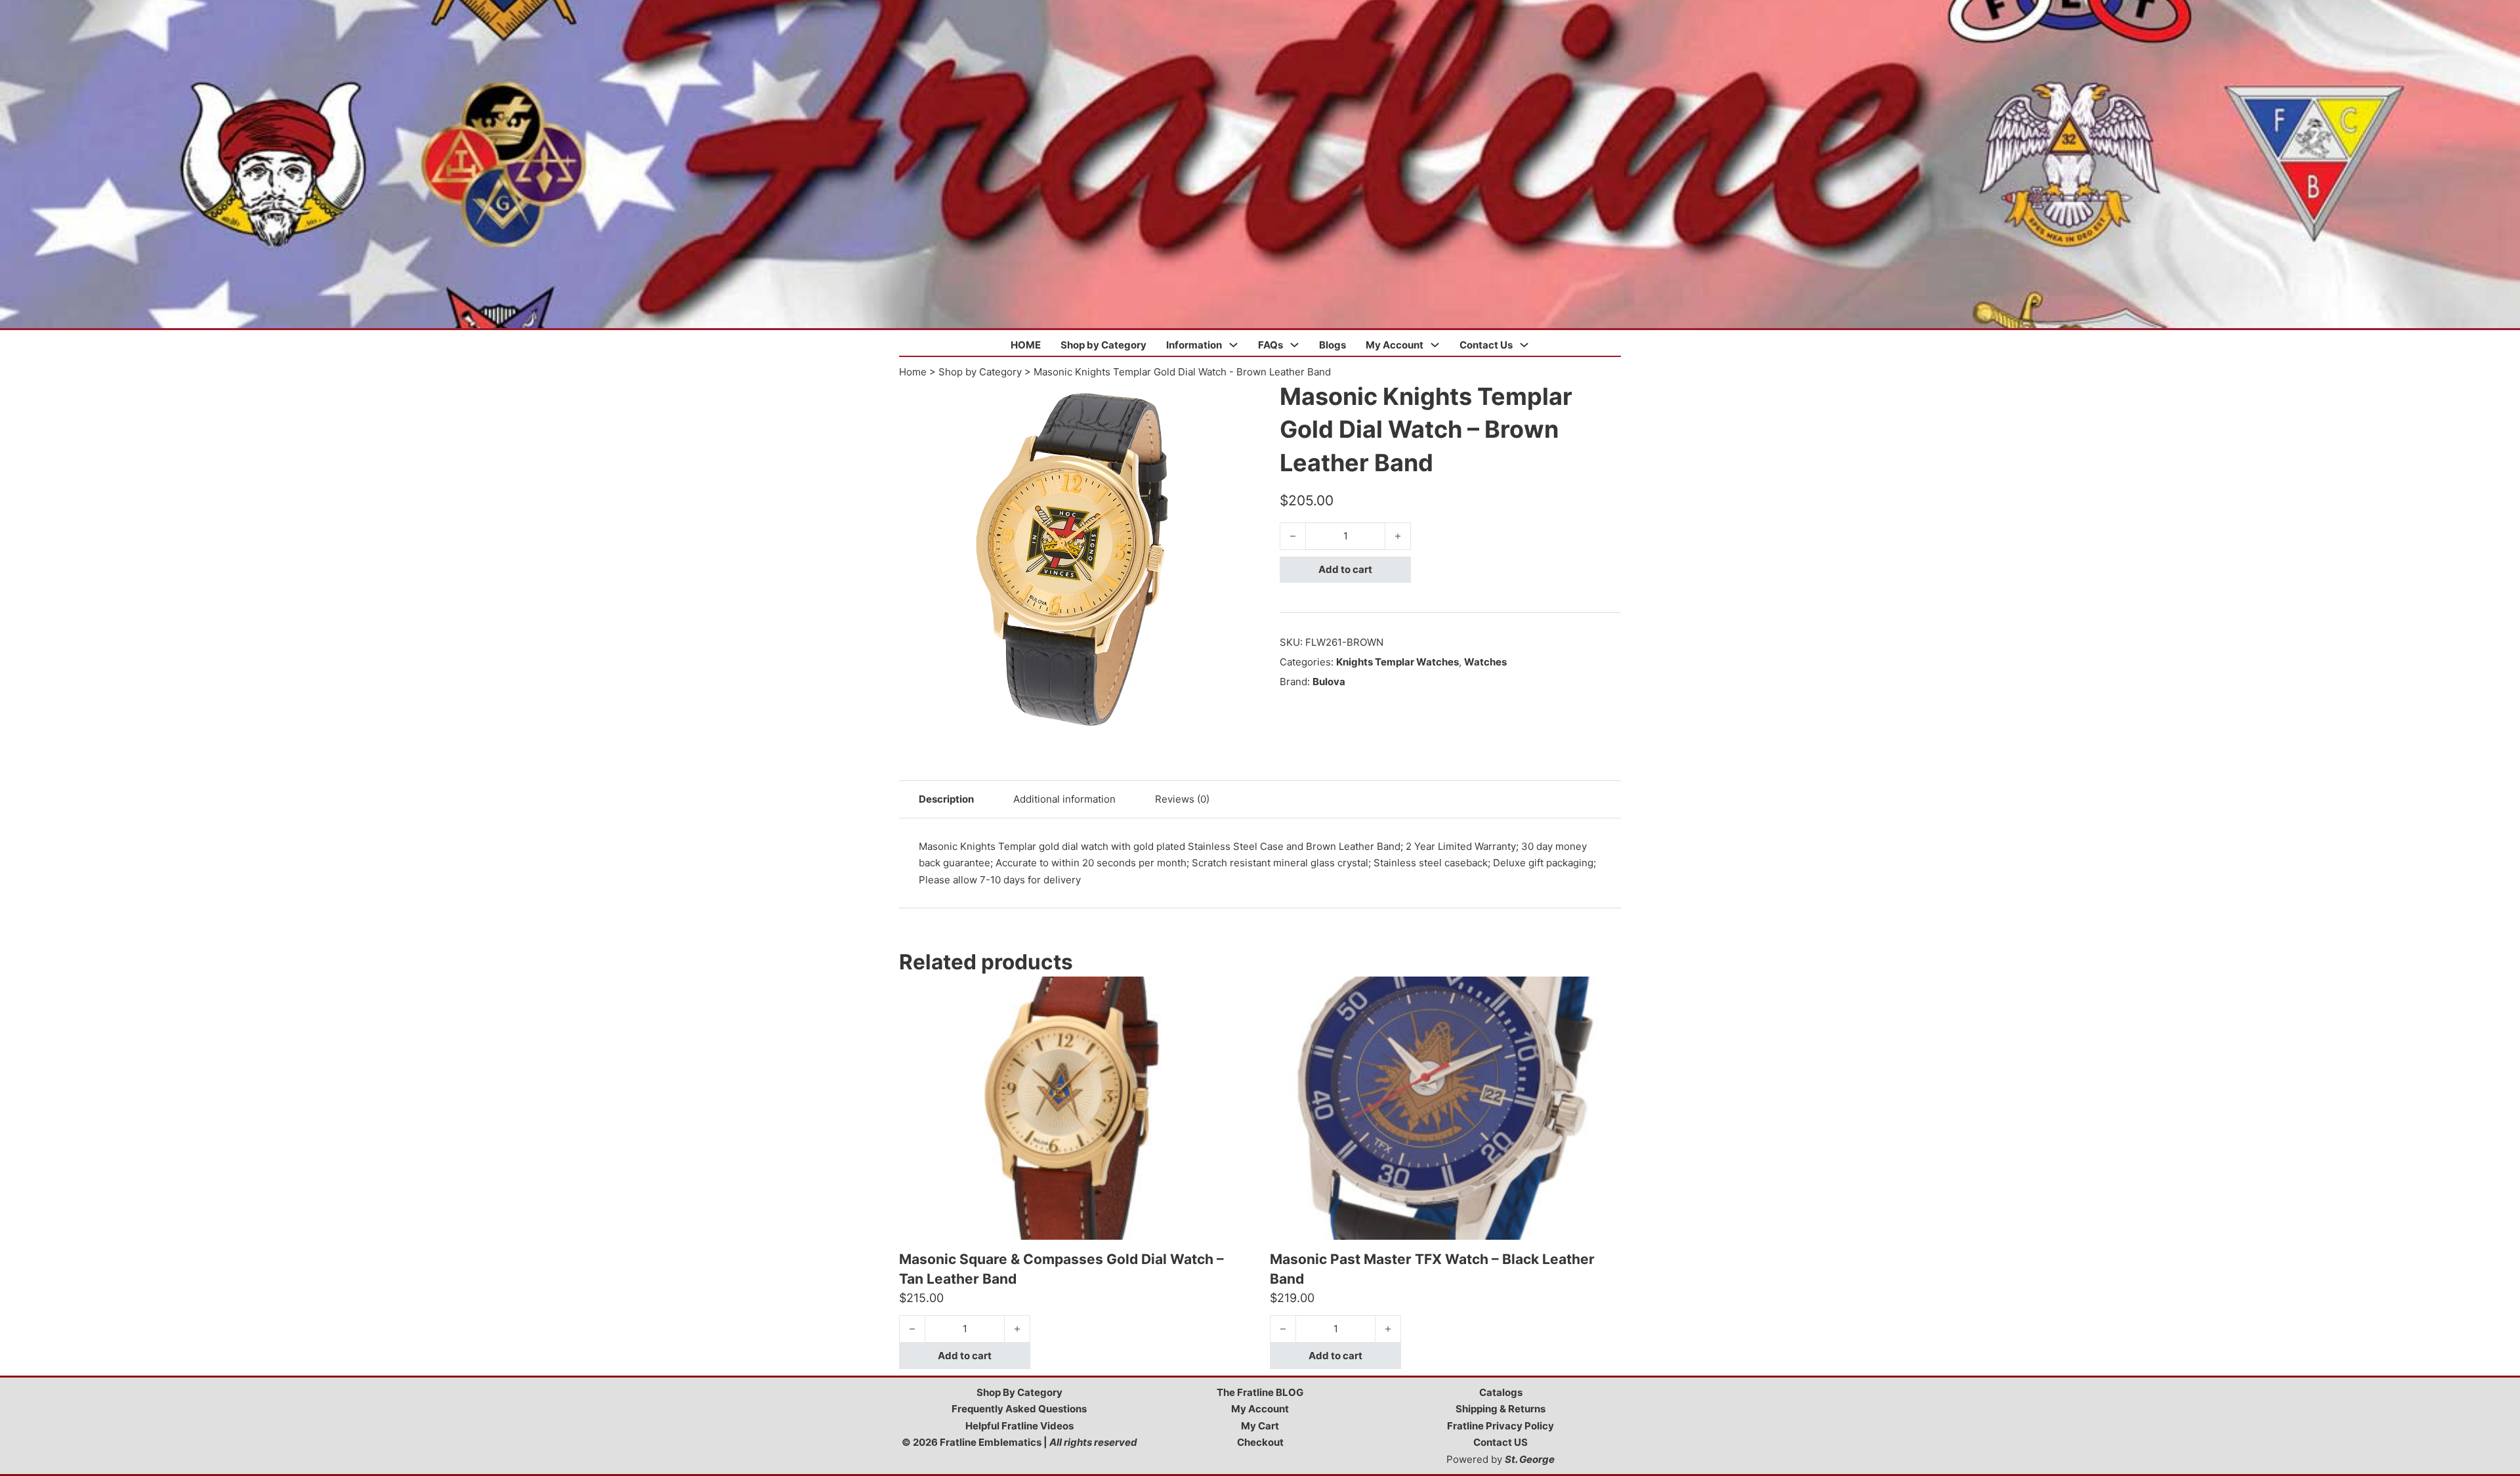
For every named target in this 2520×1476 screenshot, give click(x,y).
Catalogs (1501, 1392)
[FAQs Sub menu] (1294, 345)
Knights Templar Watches (1397, 662)
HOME (1026, 345)
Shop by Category (1103, 345)
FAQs (1270, 345)
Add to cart (1345, 569)
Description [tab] (946, 799)
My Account (1395, 345)
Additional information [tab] (1064, 799)
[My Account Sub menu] (1435, 345)
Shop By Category (1019, 1392)
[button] (1242, 398)
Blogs (1333, 345)
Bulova (1329, 682)
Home (913, 372)
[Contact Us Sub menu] (1524, 345)
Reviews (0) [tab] (1182, 799)
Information (1194, 345)
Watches (1485, 662)
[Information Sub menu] (1233, 345)
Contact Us (1486, 345)
